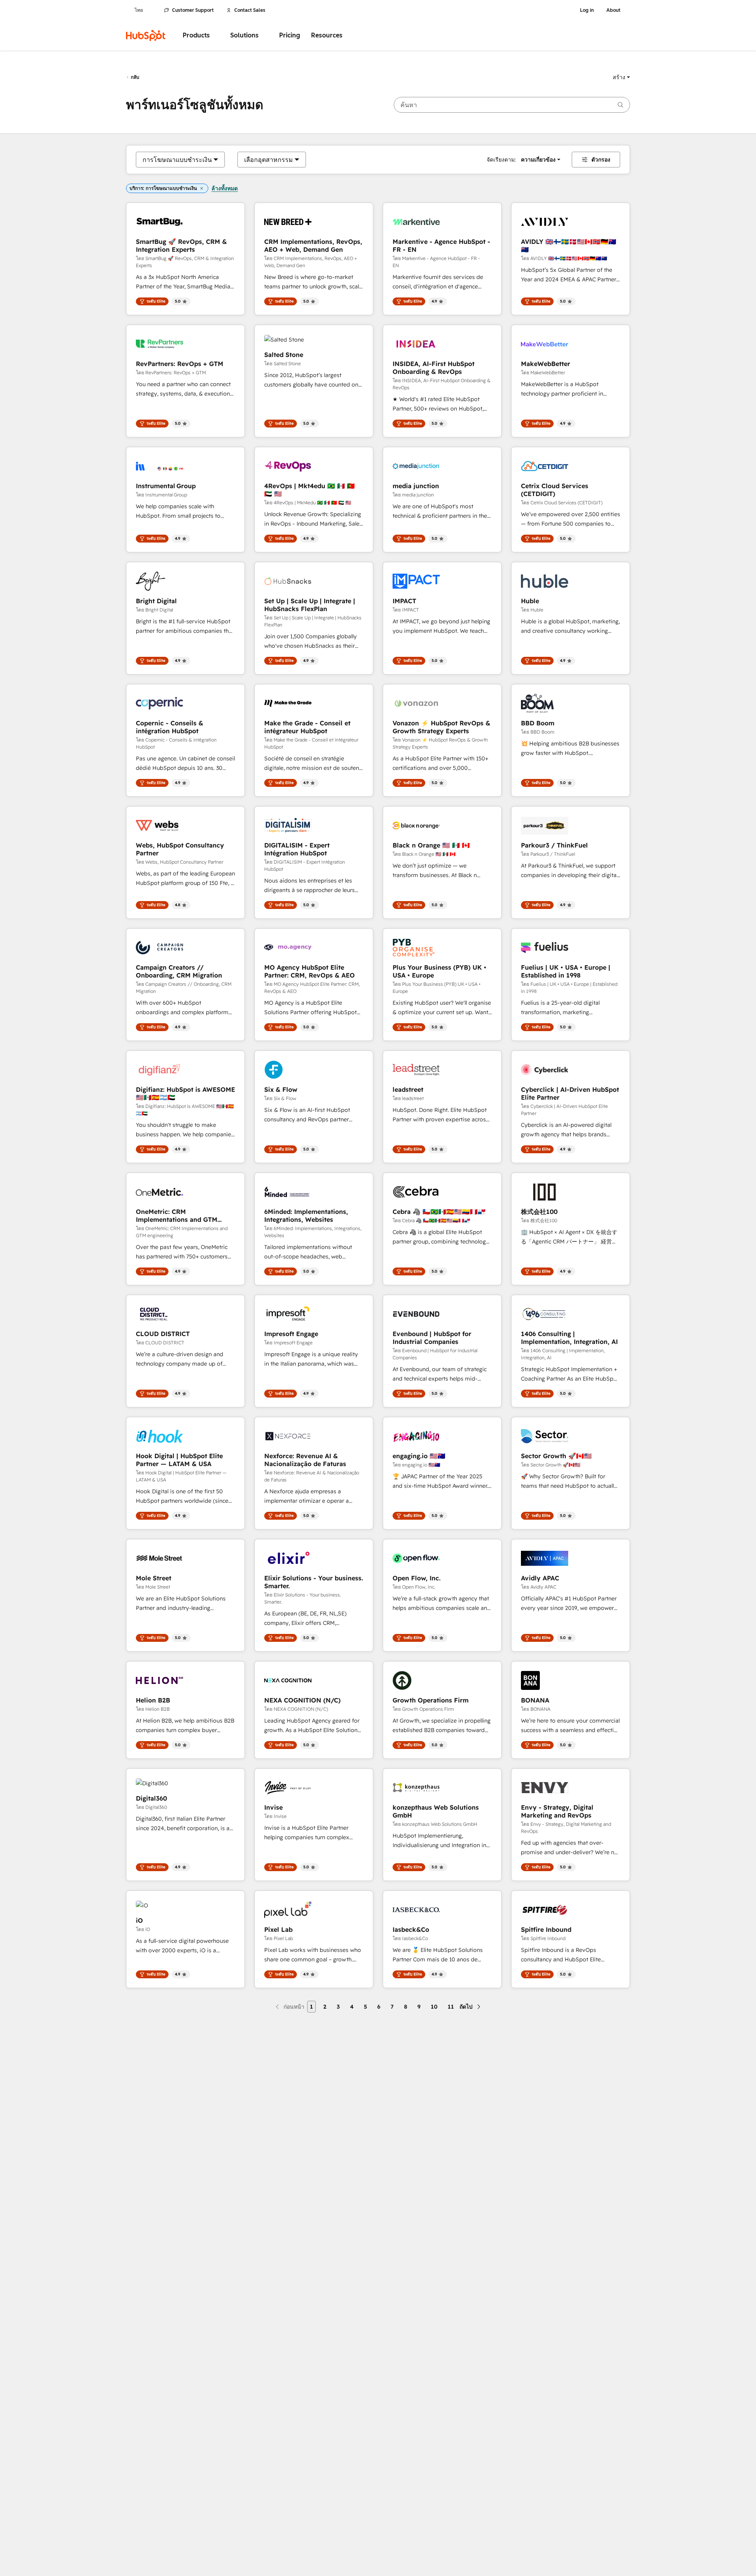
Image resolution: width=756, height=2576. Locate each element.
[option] (177, 160)
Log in (587, 10)
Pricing (290, 35)
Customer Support (193, 10)
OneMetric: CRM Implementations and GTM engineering (177, 1216)
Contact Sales (250, 10)
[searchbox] (512, 105)
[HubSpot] (146, 35)
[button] (621, 77)
